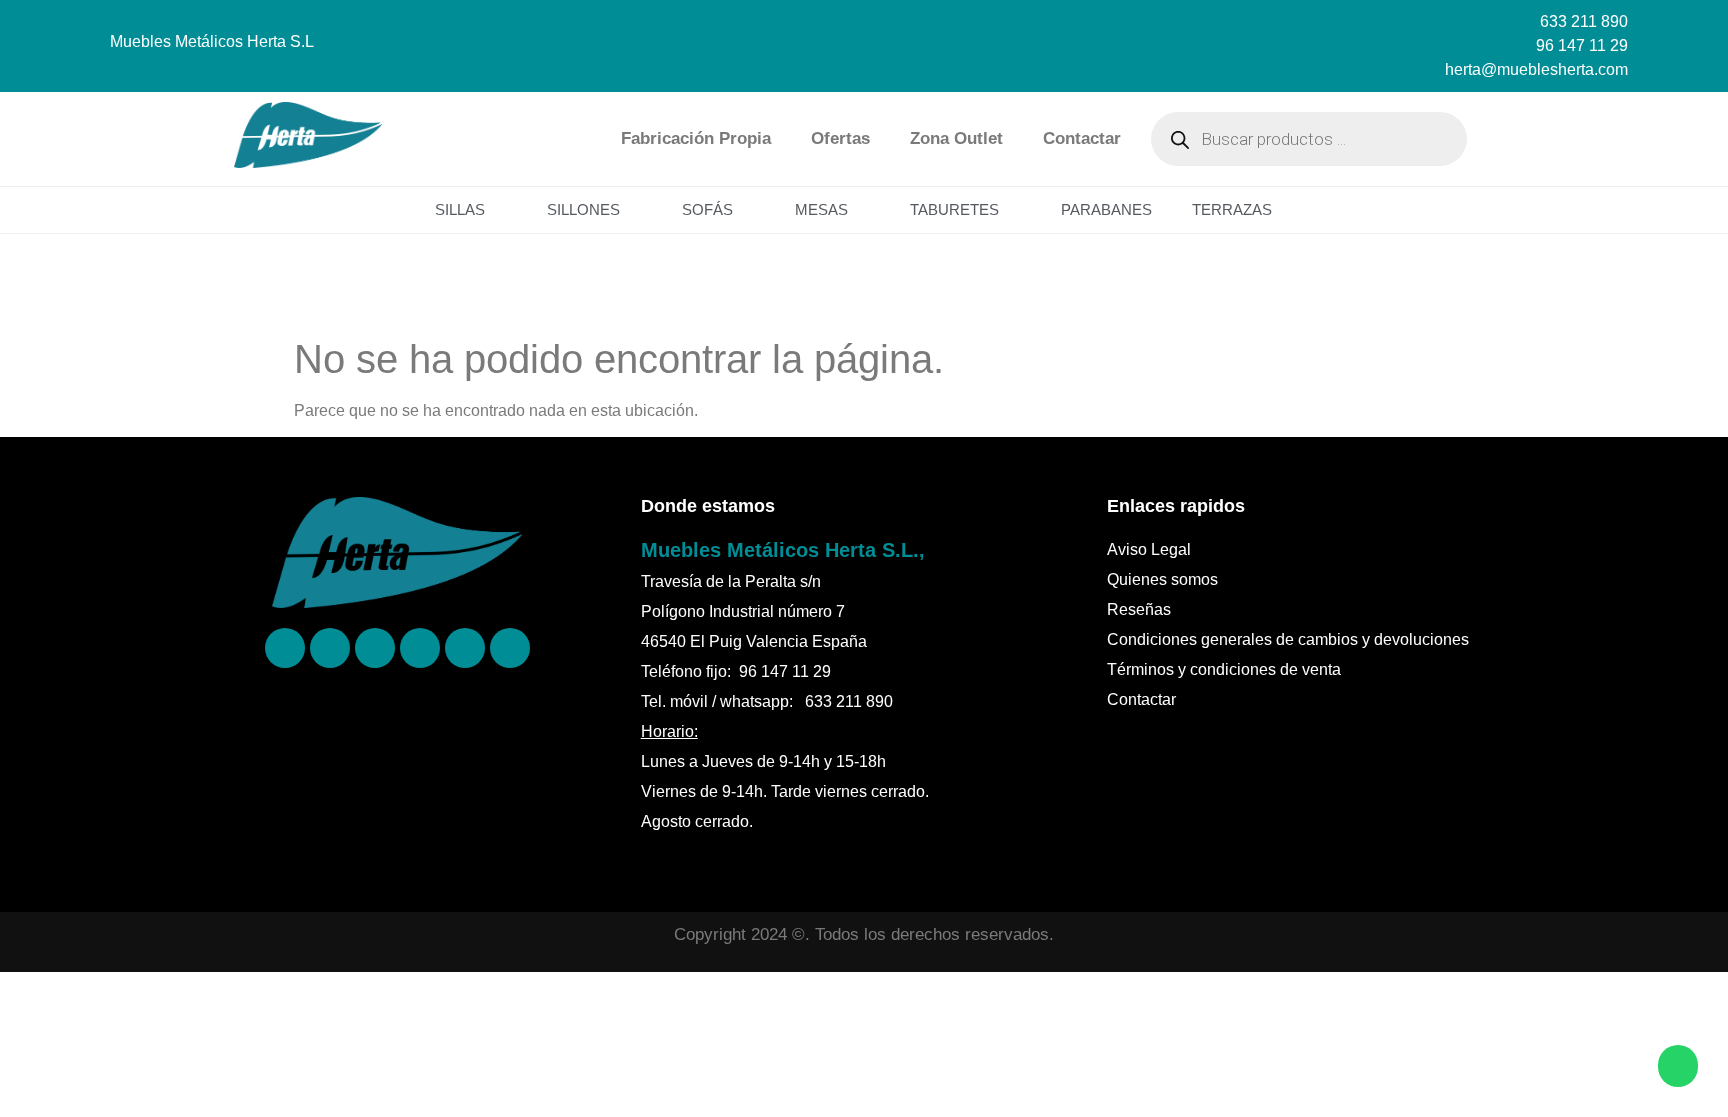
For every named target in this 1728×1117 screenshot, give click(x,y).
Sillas (460, 209)
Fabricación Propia (696, 138)
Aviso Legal (1149, 549)
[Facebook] (285, 648)
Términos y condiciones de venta (1224, 669)
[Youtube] (510, 648)
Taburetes (954, 209)
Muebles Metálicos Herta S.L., (783, 550)
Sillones (583, 209)
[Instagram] (375, 648)
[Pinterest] (330, 648)
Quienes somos (1162, 579)
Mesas (821, 209)
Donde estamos (708, 506)
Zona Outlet (956, 138)
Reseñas (1139, 609)
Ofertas (840, 138)
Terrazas (1232, 209)
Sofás (707, 209)
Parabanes (1106, 209)
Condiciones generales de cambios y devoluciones (1288, 639)
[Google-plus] (465, 648)
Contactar (1082, 138)
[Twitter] (420, 648)
